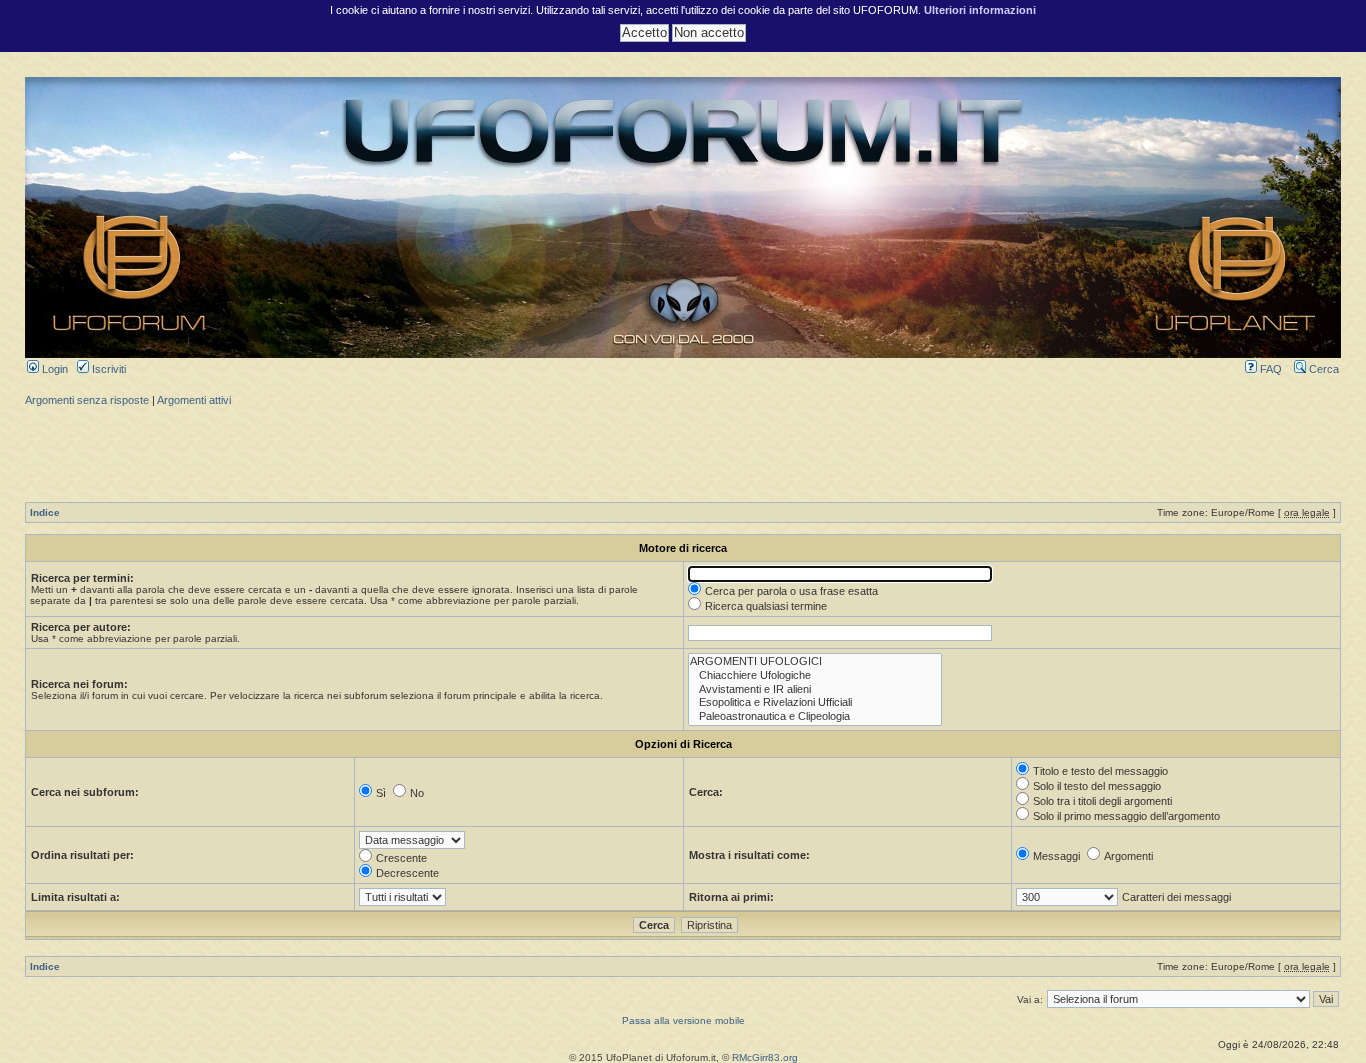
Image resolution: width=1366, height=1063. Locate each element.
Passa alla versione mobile (683, 1020)
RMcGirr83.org (765, 1057)
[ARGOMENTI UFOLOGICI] (815, 662)
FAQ (1269, 369)
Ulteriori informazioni (980, 10)
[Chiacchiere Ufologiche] (815, 676)
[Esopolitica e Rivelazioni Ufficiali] (815, 703)
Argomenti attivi (194, 400)
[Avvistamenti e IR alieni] (815, 690)
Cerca (1322, 369)
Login (53, 369)
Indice (45, 512)
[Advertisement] (683, 452)
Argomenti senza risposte (87, 400)
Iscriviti (107, 369)
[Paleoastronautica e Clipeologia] (815, 717)
